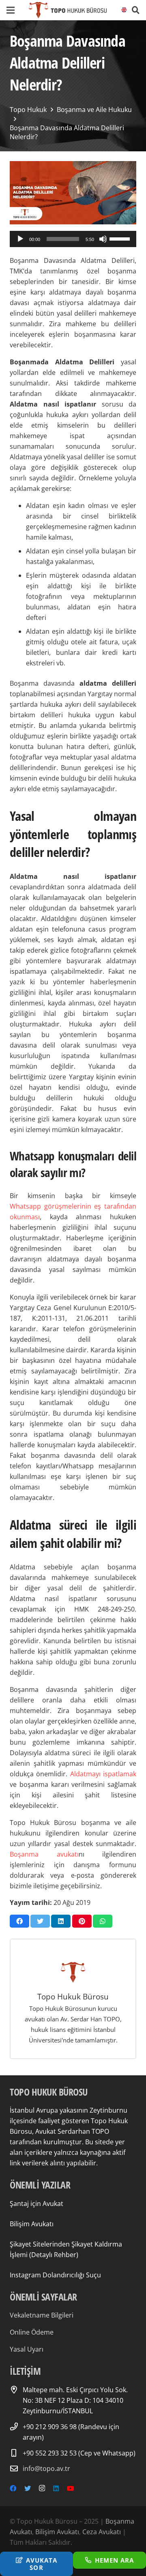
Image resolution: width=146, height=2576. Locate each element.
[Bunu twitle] (40, 1921)
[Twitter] (28, 2488)
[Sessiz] (103, 239)
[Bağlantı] (68, 10)
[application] (73, 239)
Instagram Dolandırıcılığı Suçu (55, 2275)
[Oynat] (20, 239)
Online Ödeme (32, 2332)
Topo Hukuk (28, 110)
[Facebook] (13, 2488)
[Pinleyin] (82, 1921)
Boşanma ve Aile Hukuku (94, 110)
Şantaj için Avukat (36, 2204)
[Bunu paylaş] (19, 1921)
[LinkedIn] (56, 2488)
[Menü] (11, 10)
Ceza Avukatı (102, 2532)
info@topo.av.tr (46, 2468)
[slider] (121, 238)
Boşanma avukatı (44, 1854)
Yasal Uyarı (27, 2349)
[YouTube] (71, 2488)
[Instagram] (42, 2488)
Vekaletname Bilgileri (42, 2315)
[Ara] (135, 10)
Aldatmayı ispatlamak (103, 1774)
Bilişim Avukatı (32, 2224)
